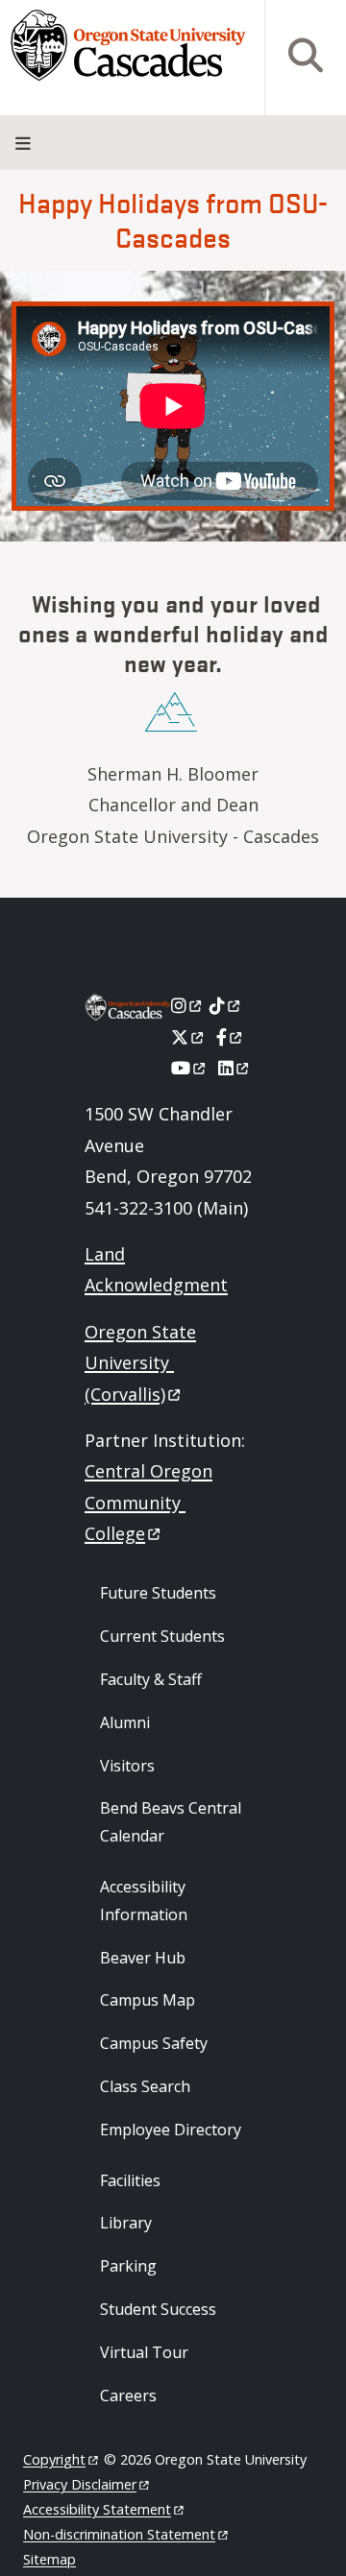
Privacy (80, 2484)
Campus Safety (154, 2043)
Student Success (158, 2309)
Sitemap (49, 2559)
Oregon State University (140, 1363)
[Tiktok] (226, 1005)
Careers (128, 2395)
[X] (189, 1037)
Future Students (158, 1593)
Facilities (130, 2180)
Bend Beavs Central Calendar (171, 1822)
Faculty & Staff (151, 1679)
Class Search (145, 2086)
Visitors (127, 1766)
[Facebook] (231, 1037)
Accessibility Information (144, 1901)
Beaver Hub (143, 1958)
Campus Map (148, 2000)
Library (126, 2223)
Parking (128, 2266)
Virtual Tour (144, 2352)
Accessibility (97, 2509)
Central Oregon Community (148, 1502)
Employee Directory (171, 2130)
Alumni (125, 1722)
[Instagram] (188, 1005)
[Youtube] (190, 1068)
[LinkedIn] (235, 1068)
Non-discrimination (119, 2534)
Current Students (162, 1636)
